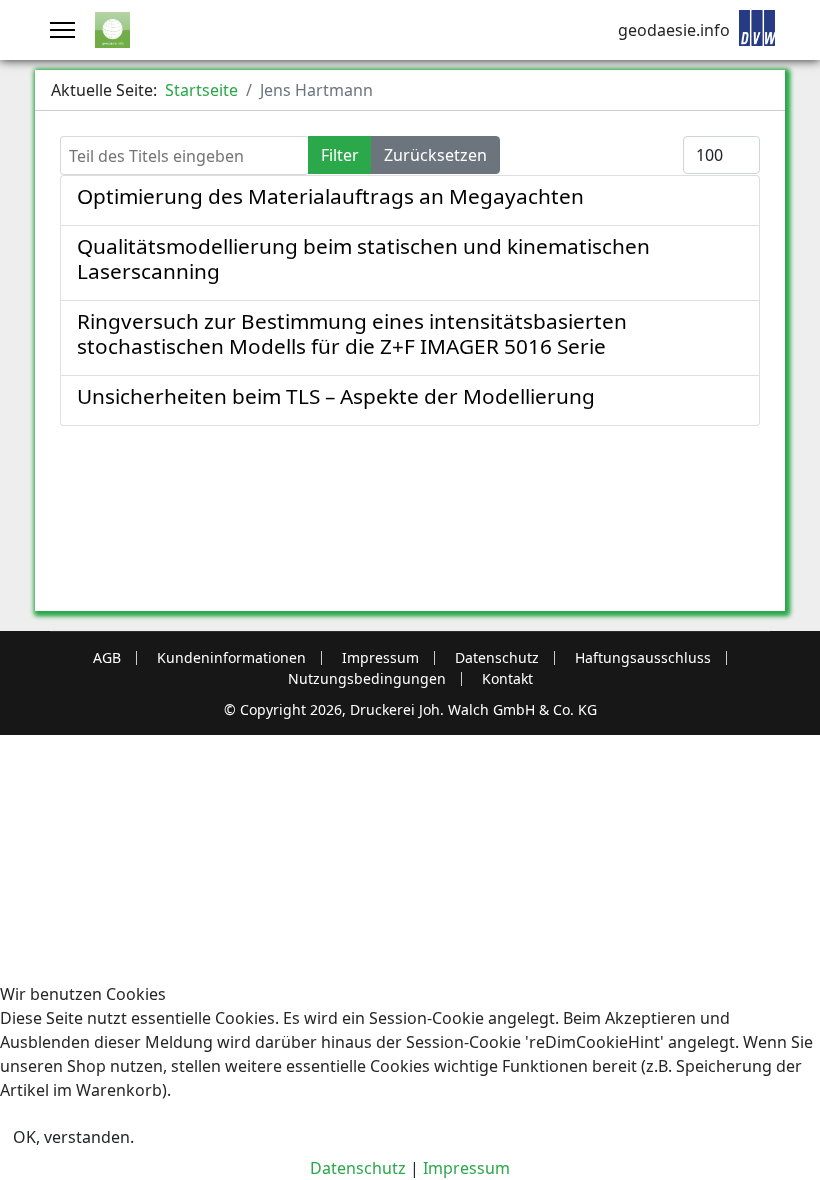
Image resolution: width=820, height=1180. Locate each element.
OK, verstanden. (73, 1137)
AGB (107, 658)
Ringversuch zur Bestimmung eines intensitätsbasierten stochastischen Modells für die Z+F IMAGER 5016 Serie (352, 333)
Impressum (380, 658)
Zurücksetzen (435, 155)
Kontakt (507, 679)
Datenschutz (497, 658)
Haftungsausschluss (643, 658)
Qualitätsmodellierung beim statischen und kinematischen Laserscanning (363, 258)
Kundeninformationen (231, 658)
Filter (340, 155)
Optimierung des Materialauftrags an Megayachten (330, 196)
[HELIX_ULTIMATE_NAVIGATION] (62, 30)
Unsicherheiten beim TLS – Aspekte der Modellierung (336, 396)
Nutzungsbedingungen (367, 679)
